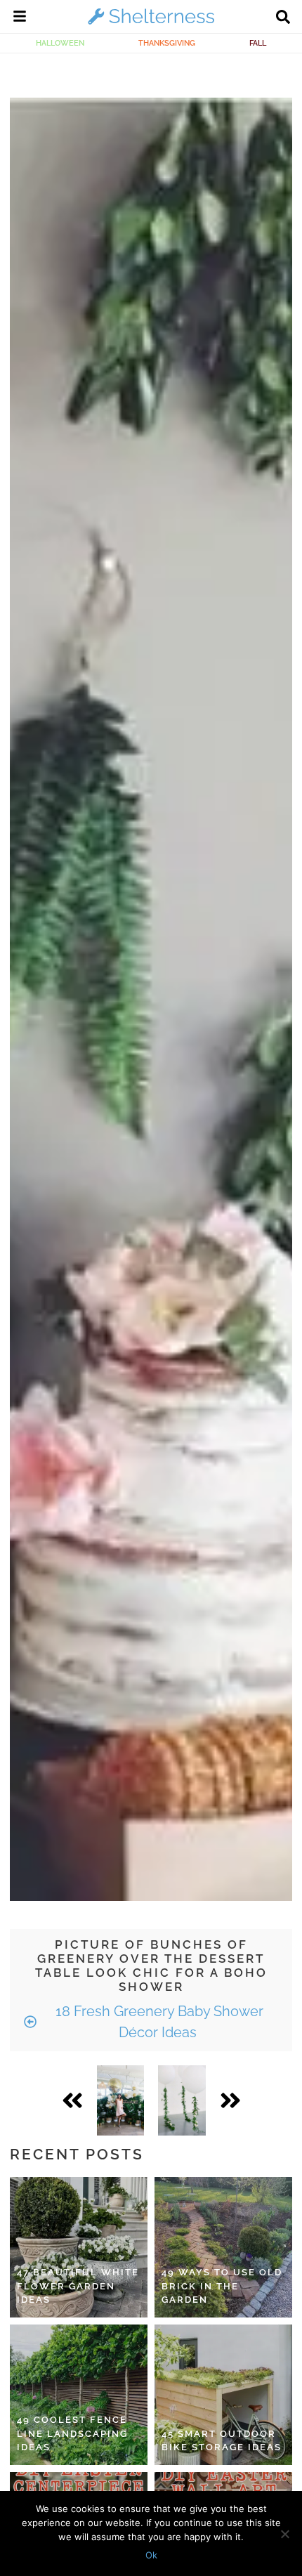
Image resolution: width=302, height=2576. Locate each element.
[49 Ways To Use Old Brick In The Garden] (223, 2247)
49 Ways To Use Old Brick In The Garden (222, 2286)
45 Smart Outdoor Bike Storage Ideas (222, 2441)
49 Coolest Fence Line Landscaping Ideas (72, 2433)
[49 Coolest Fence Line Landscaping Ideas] (79, 2395)
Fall (258, 43)
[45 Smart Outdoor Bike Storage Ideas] (223, 2395)
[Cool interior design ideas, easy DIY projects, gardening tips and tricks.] (151, 24)
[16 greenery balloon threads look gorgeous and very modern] (182, 2100)
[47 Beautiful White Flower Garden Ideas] (79, 2247)
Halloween (60, 43)
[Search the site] (283, 18)
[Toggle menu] (20, 18)
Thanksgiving (167, 43)
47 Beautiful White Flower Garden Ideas (78, 2286)
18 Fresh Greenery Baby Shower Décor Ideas (158, 2022)
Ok (151, 2555)
